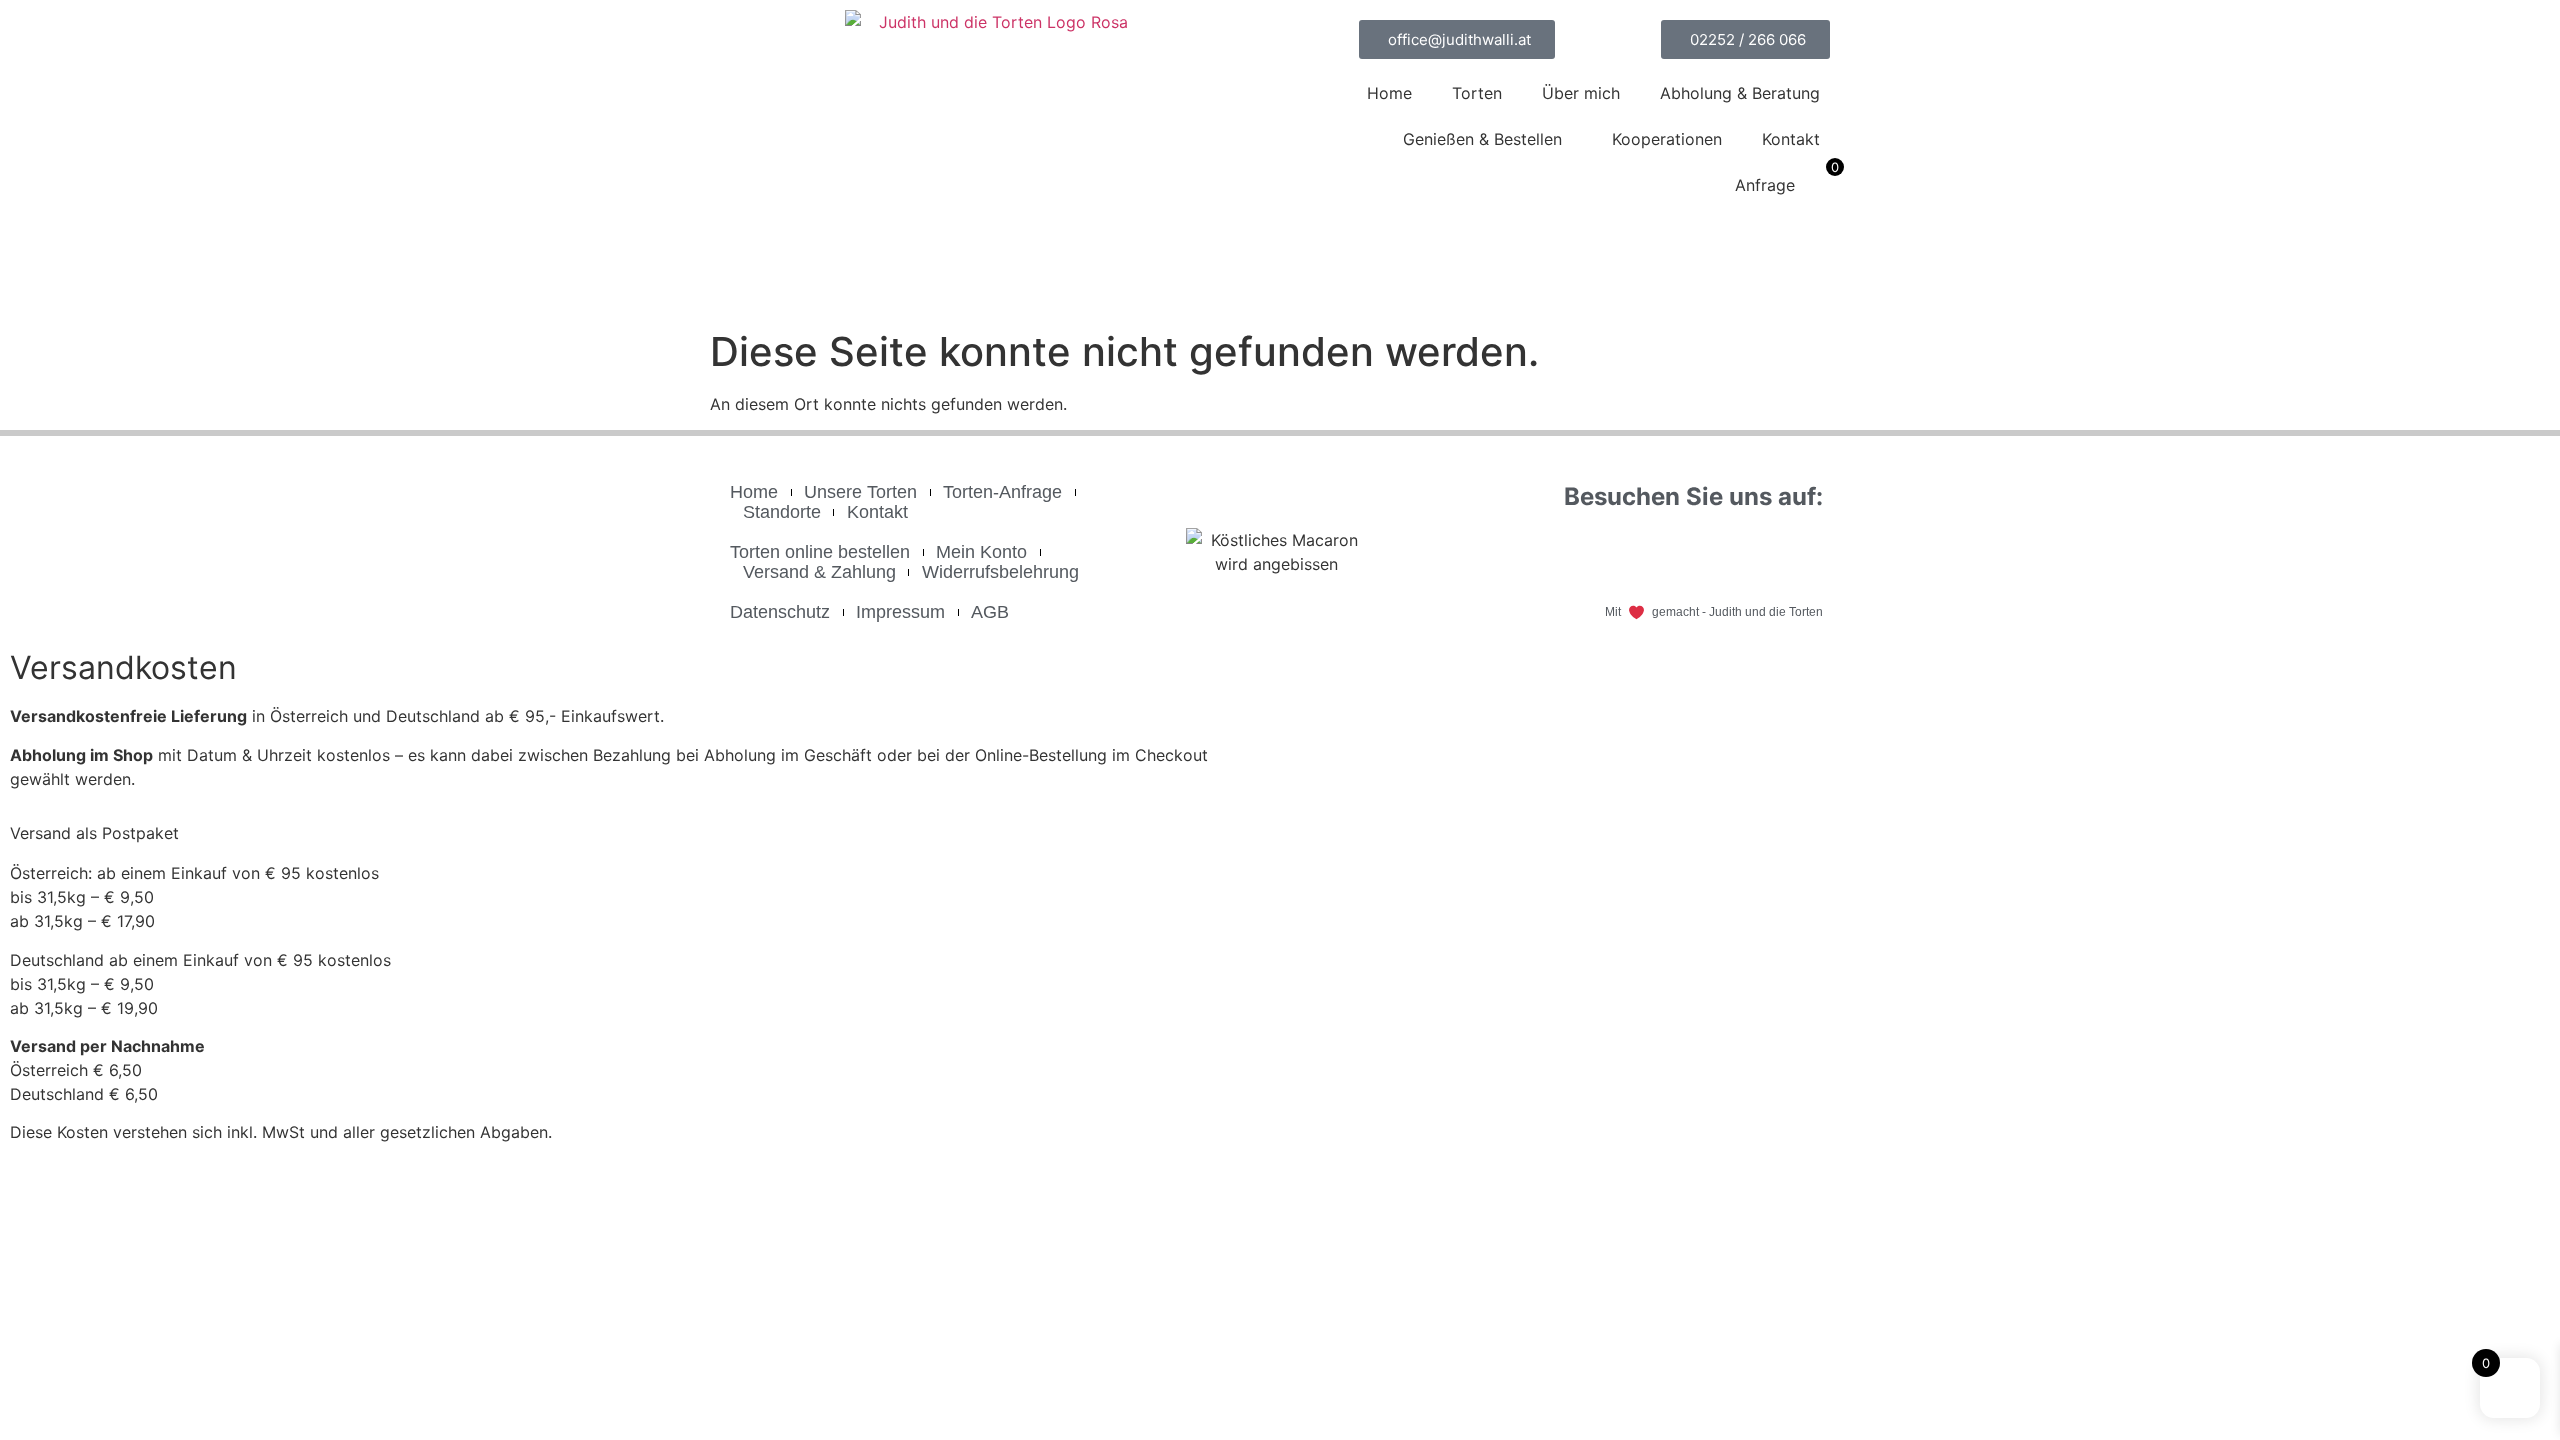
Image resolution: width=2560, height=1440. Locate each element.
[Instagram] (1798, 554)
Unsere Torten (860, 492)
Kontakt (1791, 139)
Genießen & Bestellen (1482, 139)
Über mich (1581, 93)
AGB (990, 612)
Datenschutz (780, 612)
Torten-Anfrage (1002, 492)
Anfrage (1765, 185)
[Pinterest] (1743, 554)
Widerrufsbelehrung (1000, 572)
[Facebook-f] (1688, 554)
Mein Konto (981, 552)
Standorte (782, 512)
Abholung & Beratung (1740, 93)
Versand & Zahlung (819, 572)
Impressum (900, 612)
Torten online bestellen (820, 552)
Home (1389, 93)
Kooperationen (1667, 139)
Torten (1477, 93)
